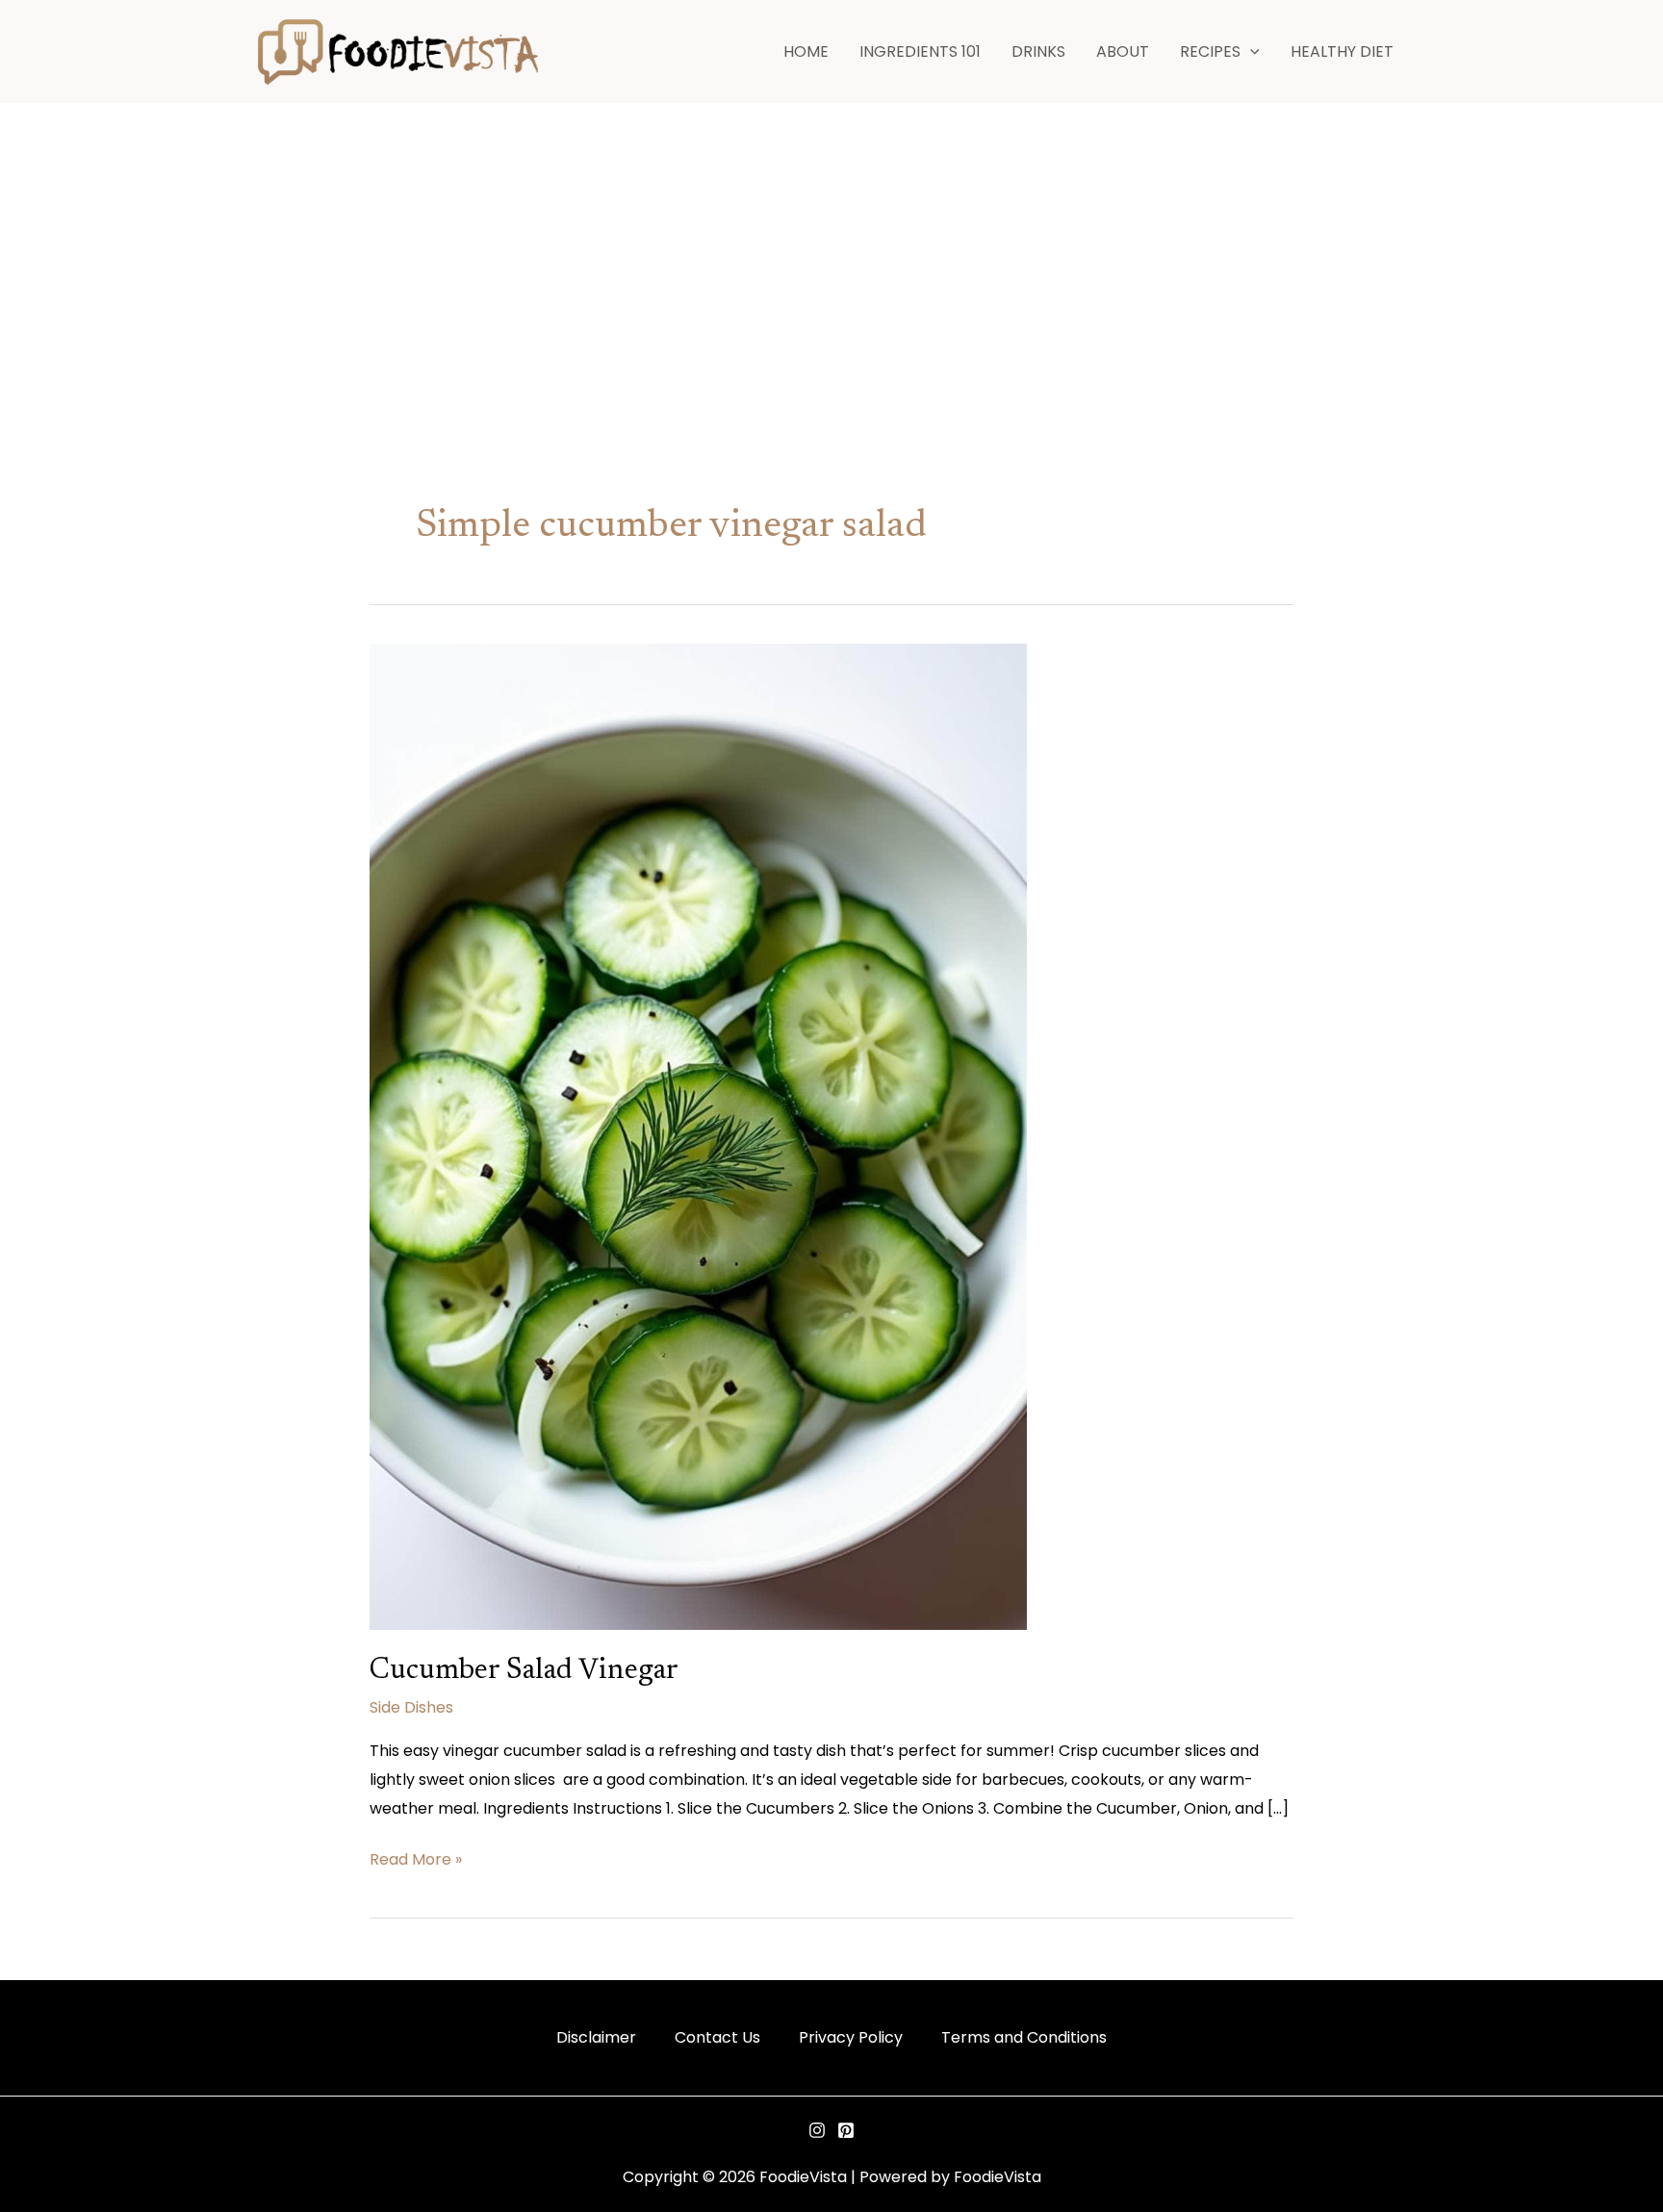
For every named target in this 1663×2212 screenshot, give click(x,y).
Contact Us (717, 2037)
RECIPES (1210, 51)
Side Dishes (411, 1707)
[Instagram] (817, 2130)
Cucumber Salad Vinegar (524, 1671)
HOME (806, 51)
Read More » (416, 1858)
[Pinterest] (846, 2130)
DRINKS (1038, 51)
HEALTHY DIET (1342, 51)
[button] (1250, 52)
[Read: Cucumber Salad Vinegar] (698, 1136)
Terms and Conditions (1024, 2037)
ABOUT (1123, 51)
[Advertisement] (831, 248)
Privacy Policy (851, 2037)
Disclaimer (596, 2037)
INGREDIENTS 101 (920, 51)
